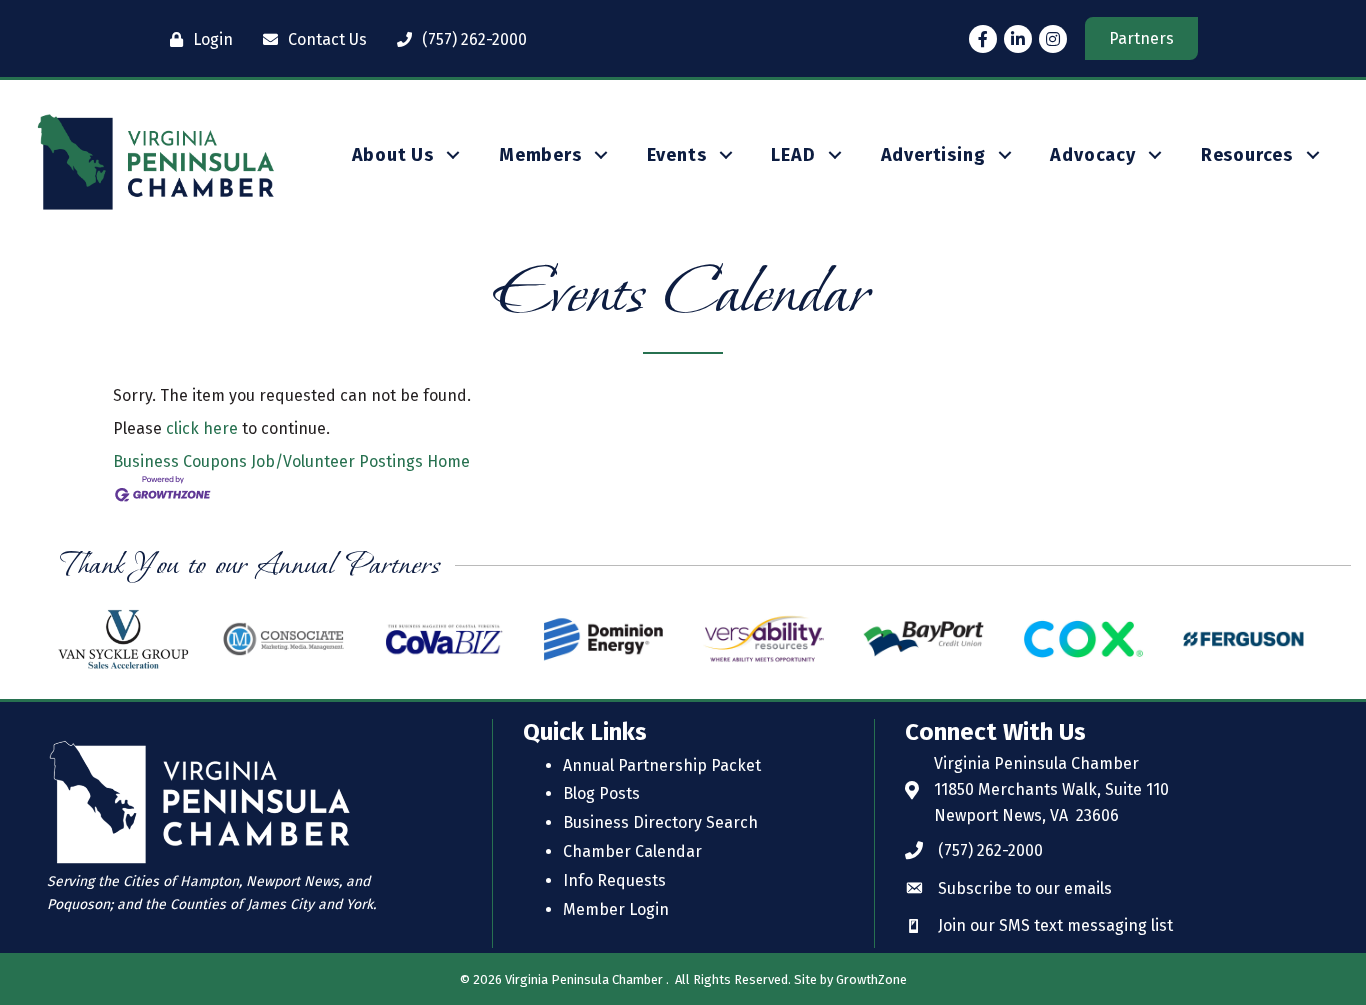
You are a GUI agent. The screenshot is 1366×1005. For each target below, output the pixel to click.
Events (677, 155)
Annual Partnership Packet (662, 765)
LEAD (793, 155)
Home (448, 461)
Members (540, 155)
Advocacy (1092, 155)
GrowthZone (871, 979)
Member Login (616, 909)
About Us (393, 155)
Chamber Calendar (632, 851)
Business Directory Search (660, 822)
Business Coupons (180, 461)
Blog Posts (601, 793)
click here (202, 428)
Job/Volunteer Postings (337, 461)
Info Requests (614, 880)
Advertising (933, 155)
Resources (1247, 155)
